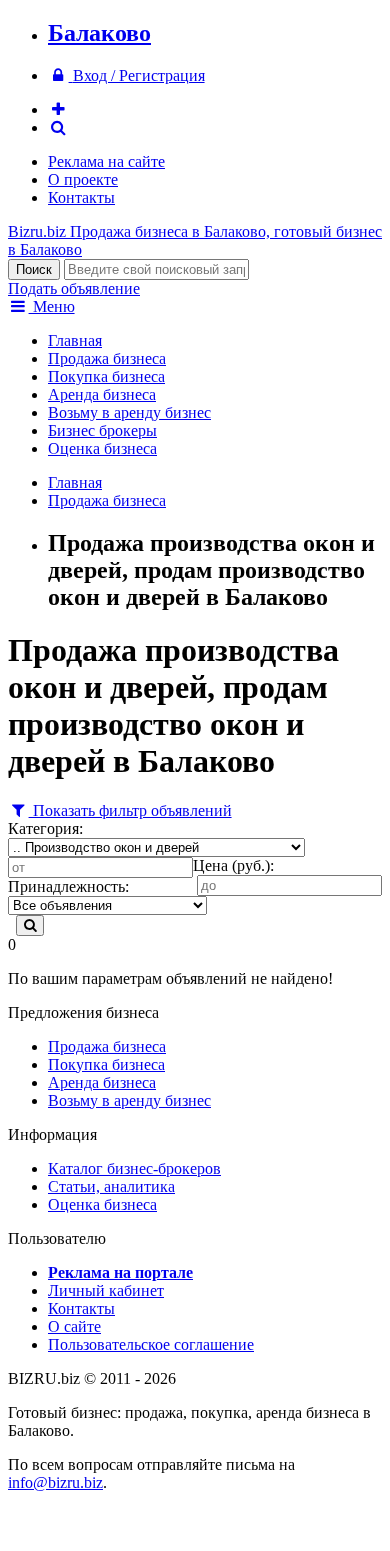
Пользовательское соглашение (151, 1344)
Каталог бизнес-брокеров (134, 1168)
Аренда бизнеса (102, 394)
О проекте (83, 179)
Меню (52, 306)
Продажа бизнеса (107, 358)
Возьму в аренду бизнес (129, 412)
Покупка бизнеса (106, 376)
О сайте (74, 1326)
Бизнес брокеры (102, 430)
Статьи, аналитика (111, 1186)
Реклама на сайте (106, 161)
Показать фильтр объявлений (130, 810)
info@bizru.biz (55, 1482)
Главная (75, 340)
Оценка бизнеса (102, 448)
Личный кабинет (106, 1290)
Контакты (81, 197)
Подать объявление (74, 288)
